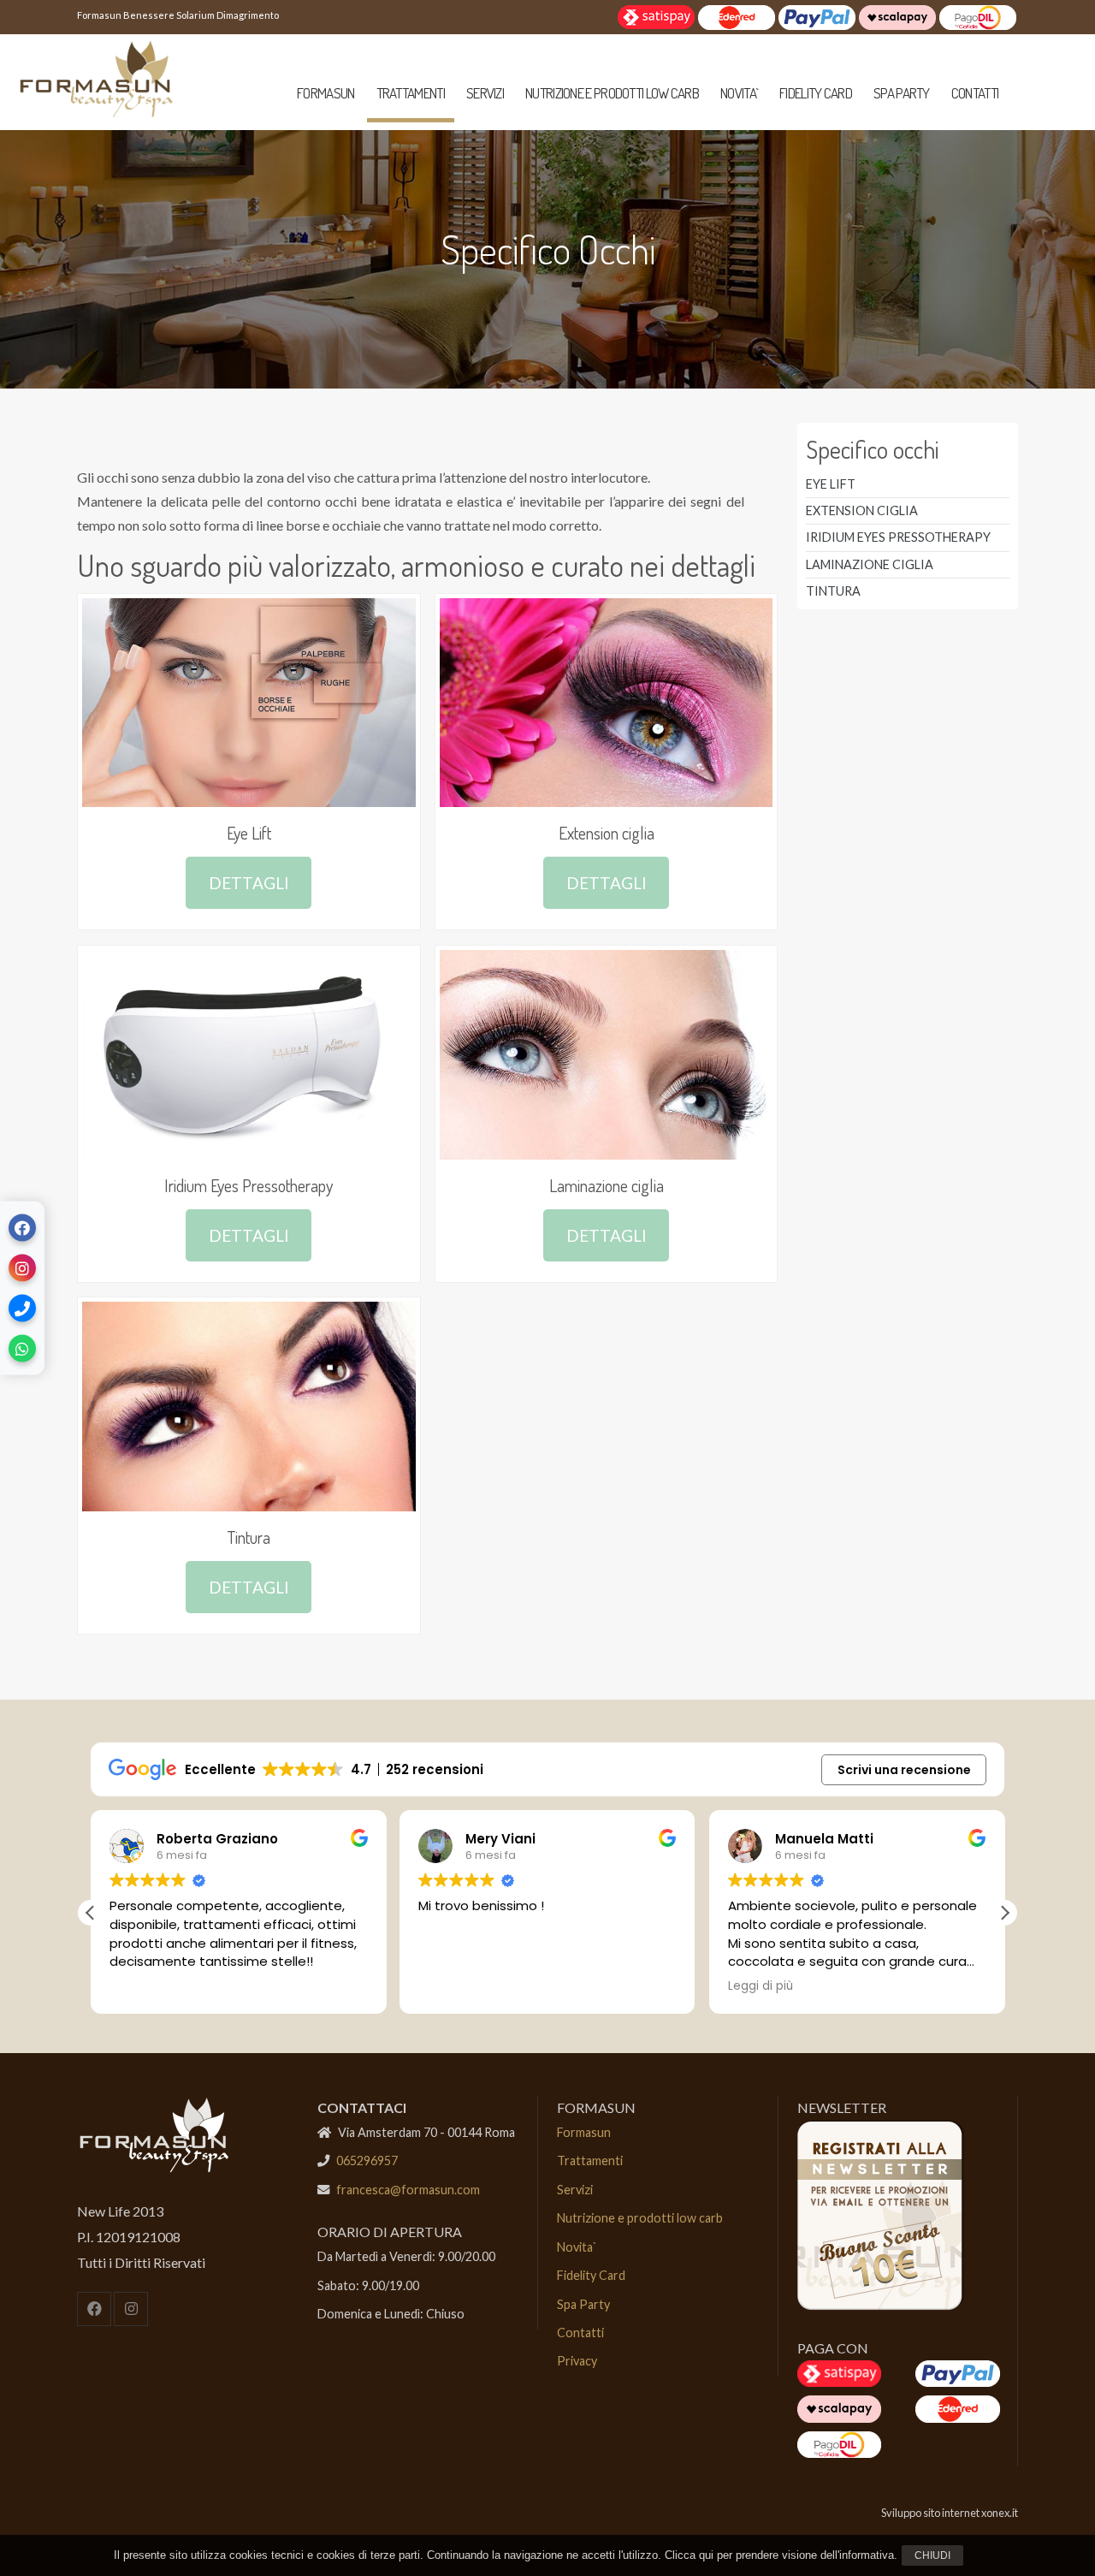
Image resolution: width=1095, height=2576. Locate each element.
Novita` (739, 93)
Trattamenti (411, 93)
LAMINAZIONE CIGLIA (870, 564)
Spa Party (902, 93)
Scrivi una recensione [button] (904, 1770)
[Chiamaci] (22, 1309)
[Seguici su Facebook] (22, 1228)
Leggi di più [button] (761, 1986)
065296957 (367, 2161)
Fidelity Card (816, 93)
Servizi (485, 93)
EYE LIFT (831, 484)
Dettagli (249, 883)
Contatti (975, 93)
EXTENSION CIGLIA (862, 510)
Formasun (326, 93)
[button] (1004, 1913)
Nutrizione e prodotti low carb (612, 93)
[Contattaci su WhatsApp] (22, 1349)
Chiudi (932, 2555)
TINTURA (833, 591)
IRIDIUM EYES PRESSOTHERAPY (898, 537)
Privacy (577, 2361)
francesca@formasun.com (408, 2190)
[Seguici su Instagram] (22, 1268)
